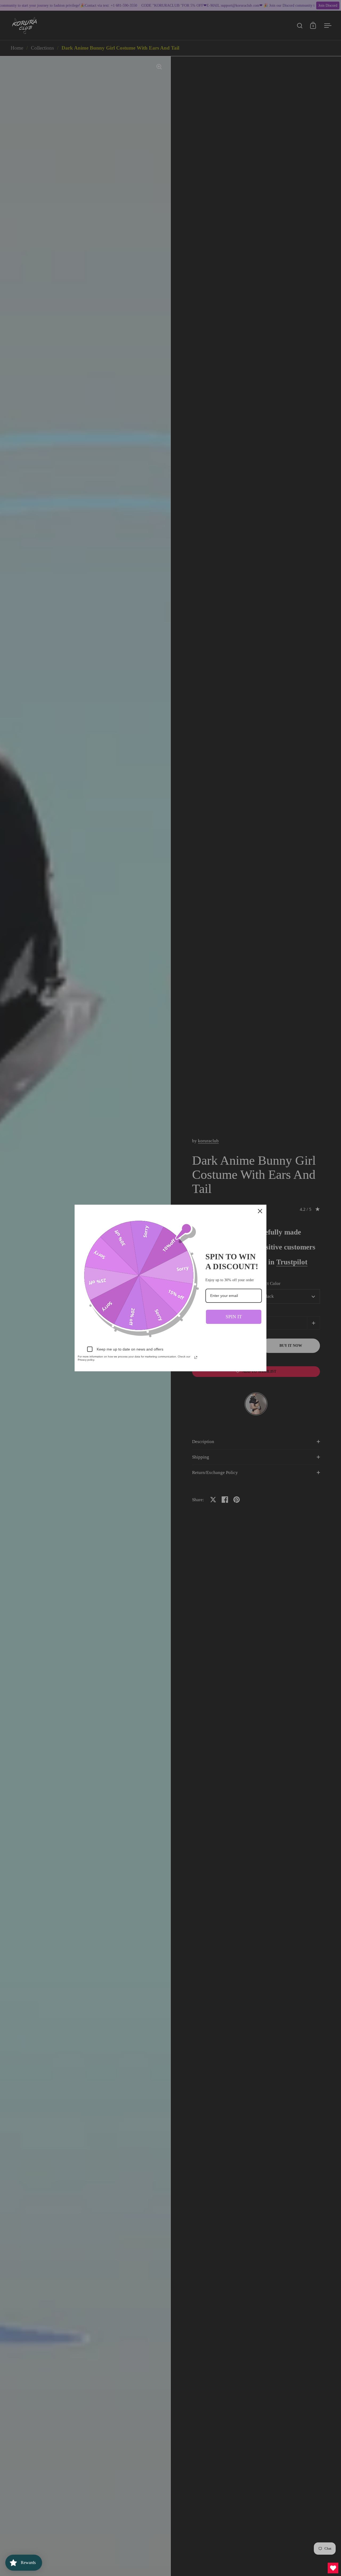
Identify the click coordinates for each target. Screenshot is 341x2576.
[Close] (260, 1211)
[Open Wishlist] (333, 2568)
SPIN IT (234, 1317)
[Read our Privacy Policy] (196, 1357)
